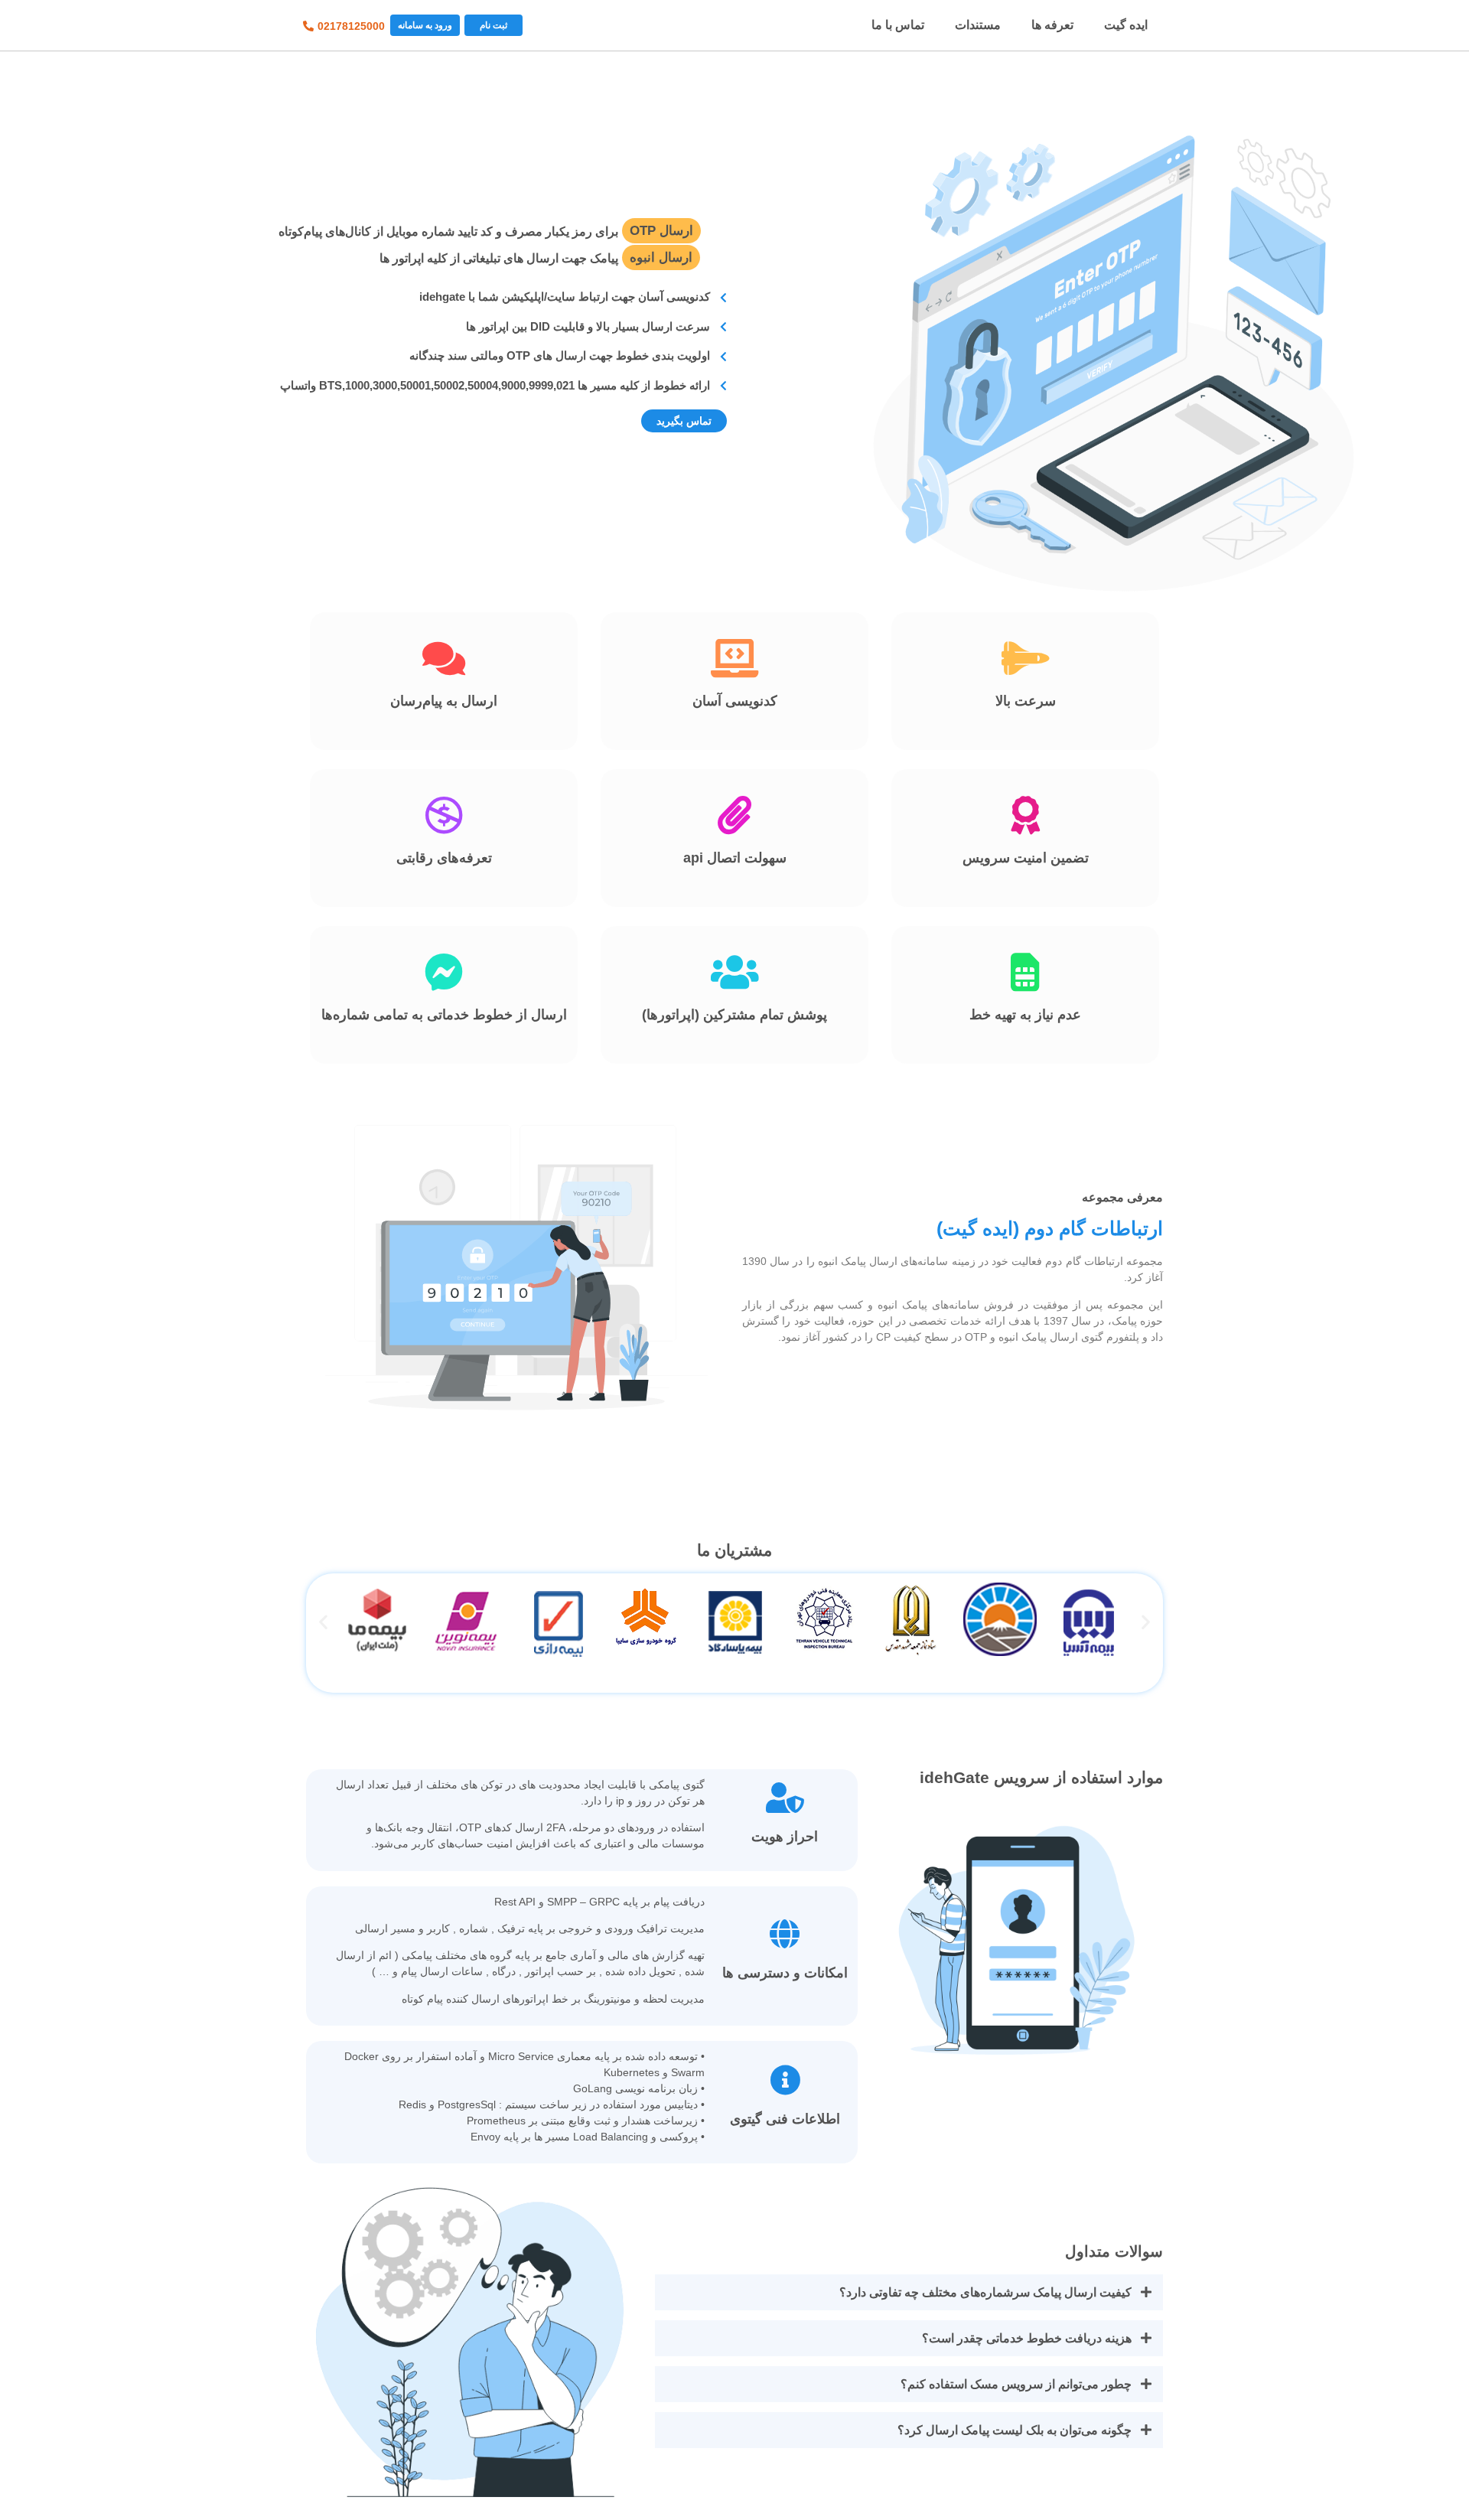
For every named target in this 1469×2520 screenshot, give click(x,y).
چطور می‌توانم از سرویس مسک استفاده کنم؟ (1016, 2384)
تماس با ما (898, 25)
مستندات (978, 25)
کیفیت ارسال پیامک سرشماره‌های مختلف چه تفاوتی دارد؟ (985, 2292)
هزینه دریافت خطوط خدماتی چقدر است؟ (1027, 2338)
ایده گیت (1126, 25)
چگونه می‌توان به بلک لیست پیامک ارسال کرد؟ (1015, 2430)
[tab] (909, 2292)
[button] (493, 25)
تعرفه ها (1052, 25)
